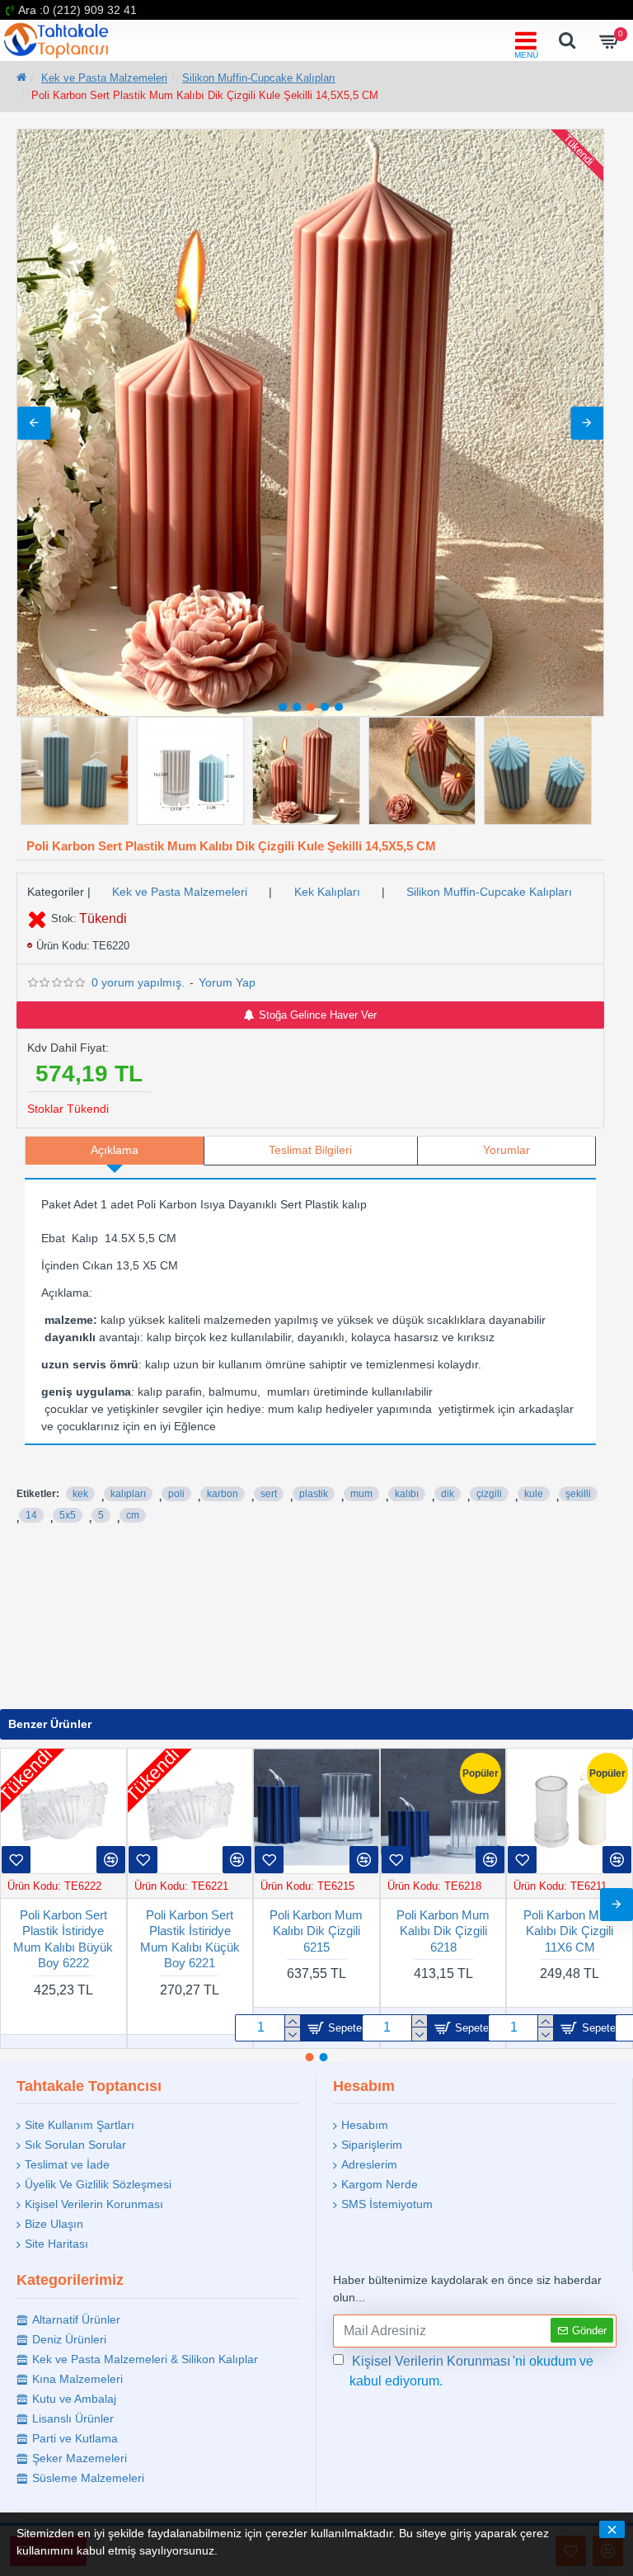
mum (361, 1494)
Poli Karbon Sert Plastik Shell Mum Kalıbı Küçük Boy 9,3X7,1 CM (316, 1939)
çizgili (489, 1494)
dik (448, 1494)
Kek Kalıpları (327, 892)
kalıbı (407, 1494)
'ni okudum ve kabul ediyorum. (471, 2371)
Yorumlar (506, 1150)
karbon (223, 1494)
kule (534, 1494)
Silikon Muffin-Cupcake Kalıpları (259, 78)
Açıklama (115, 1150)
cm (133, 1515)
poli (176, 1494)
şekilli (578, 1494)
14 (31, 1515)
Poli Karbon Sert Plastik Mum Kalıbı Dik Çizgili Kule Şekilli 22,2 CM (443, 1939)
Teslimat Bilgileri (310, 1150)
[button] (34, 423)
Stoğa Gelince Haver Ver (318, 1015)
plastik (314, 1494)
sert (269, 1494)
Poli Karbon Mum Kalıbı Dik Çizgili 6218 (63, 1931)
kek (80, 1494)
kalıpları (128, 1494)
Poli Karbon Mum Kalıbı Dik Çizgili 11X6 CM (190, 1931)
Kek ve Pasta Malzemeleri (104, 78)
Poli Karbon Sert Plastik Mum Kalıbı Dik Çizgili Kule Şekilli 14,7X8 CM (570, 1939)
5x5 (68, 1515)
